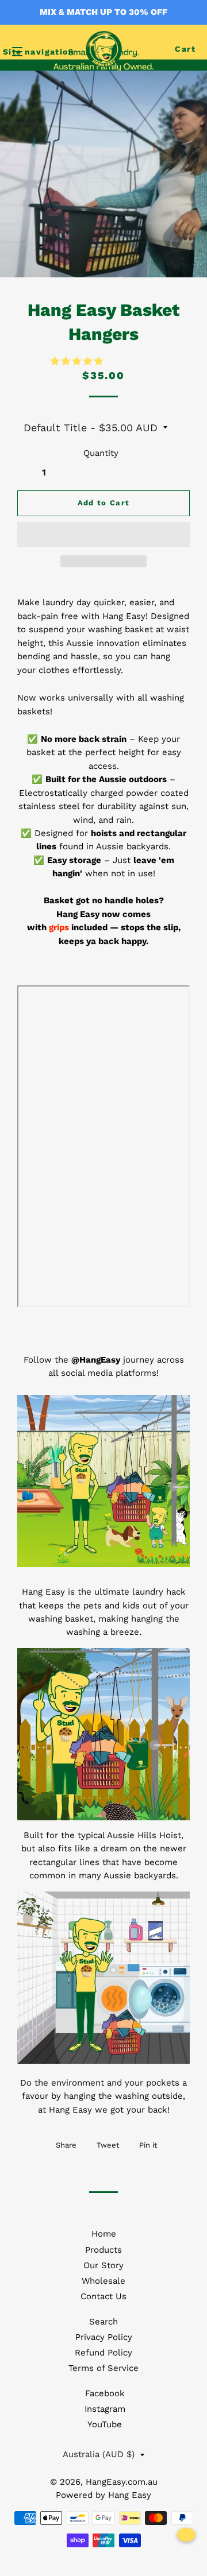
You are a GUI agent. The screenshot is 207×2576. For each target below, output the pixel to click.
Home (104, 2234)
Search (103, 2322)
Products (103, 2250)
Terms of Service (103, 2368)
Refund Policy (103, 2353)
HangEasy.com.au (122, 2482)
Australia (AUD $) (99, 2454)
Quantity (101, 453)
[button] (78, 361)
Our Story (103, 2265)
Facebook (105, 2393)
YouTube (105, 2424)
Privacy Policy (104, 2337)
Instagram (105, 2409)
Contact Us (103, 2296)
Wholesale (103, 2281)
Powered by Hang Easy (103, 2495)
